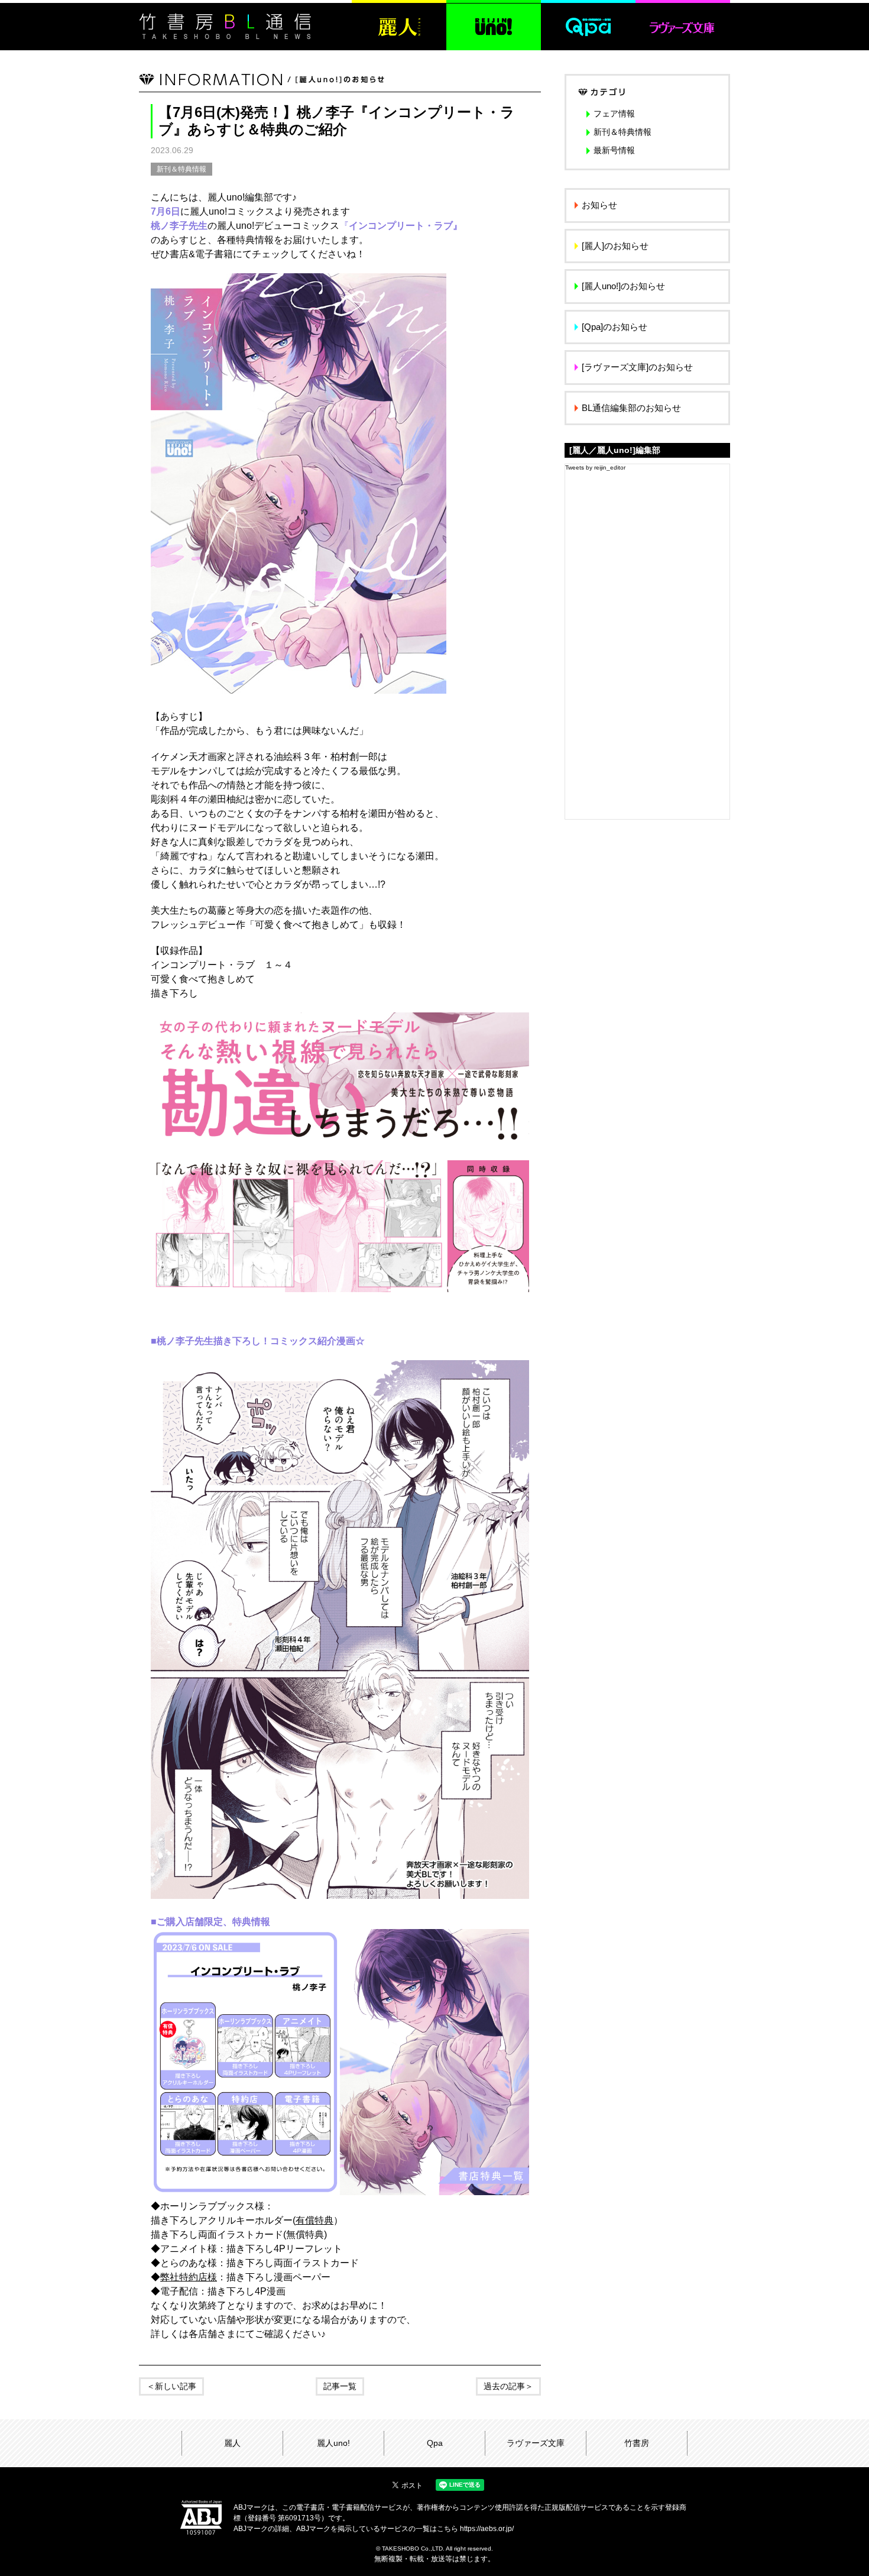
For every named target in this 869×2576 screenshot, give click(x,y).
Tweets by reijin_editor (595, 467)
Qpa (435, 2443)
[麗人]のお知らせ (615, 246)
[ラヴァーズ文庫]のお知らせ (637, 367)
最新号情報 (614, 150)
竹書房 (637, 2443)
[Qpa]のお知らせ (615, 327)
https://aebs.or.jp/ (487, 2529)
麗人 (232, 2443)
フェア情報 (614, 114)
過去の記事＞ (508, 2386)
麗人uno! (333, 2443)
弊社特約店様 (189, 2277)
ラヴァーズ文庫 (536, 2443)
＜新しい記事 (171, 2386)
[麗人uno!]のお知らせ (623, 286)
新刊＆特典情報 (181, 169)
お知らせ (599, 205)
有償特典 (314, 2220)
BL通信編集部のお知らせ (631, 408)
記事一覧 (340, 2386)
